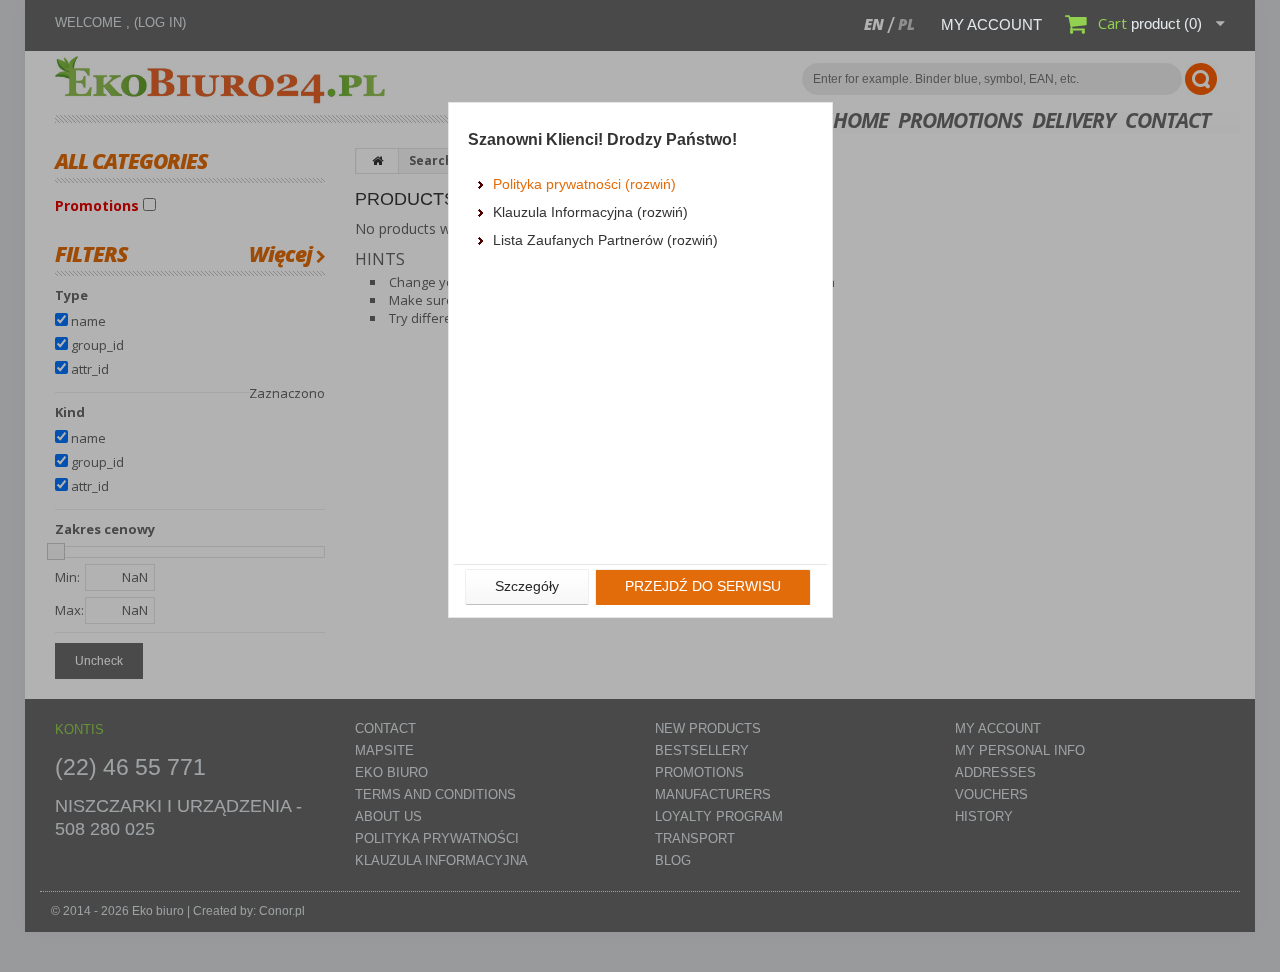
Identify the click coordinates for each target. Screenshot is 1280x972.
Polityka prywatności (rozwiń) (584, 184)
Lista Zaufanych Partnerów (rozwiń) (605, 240)
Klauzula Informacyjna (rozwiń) (590, 212)
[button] (527, 587)
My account (991, 24)
